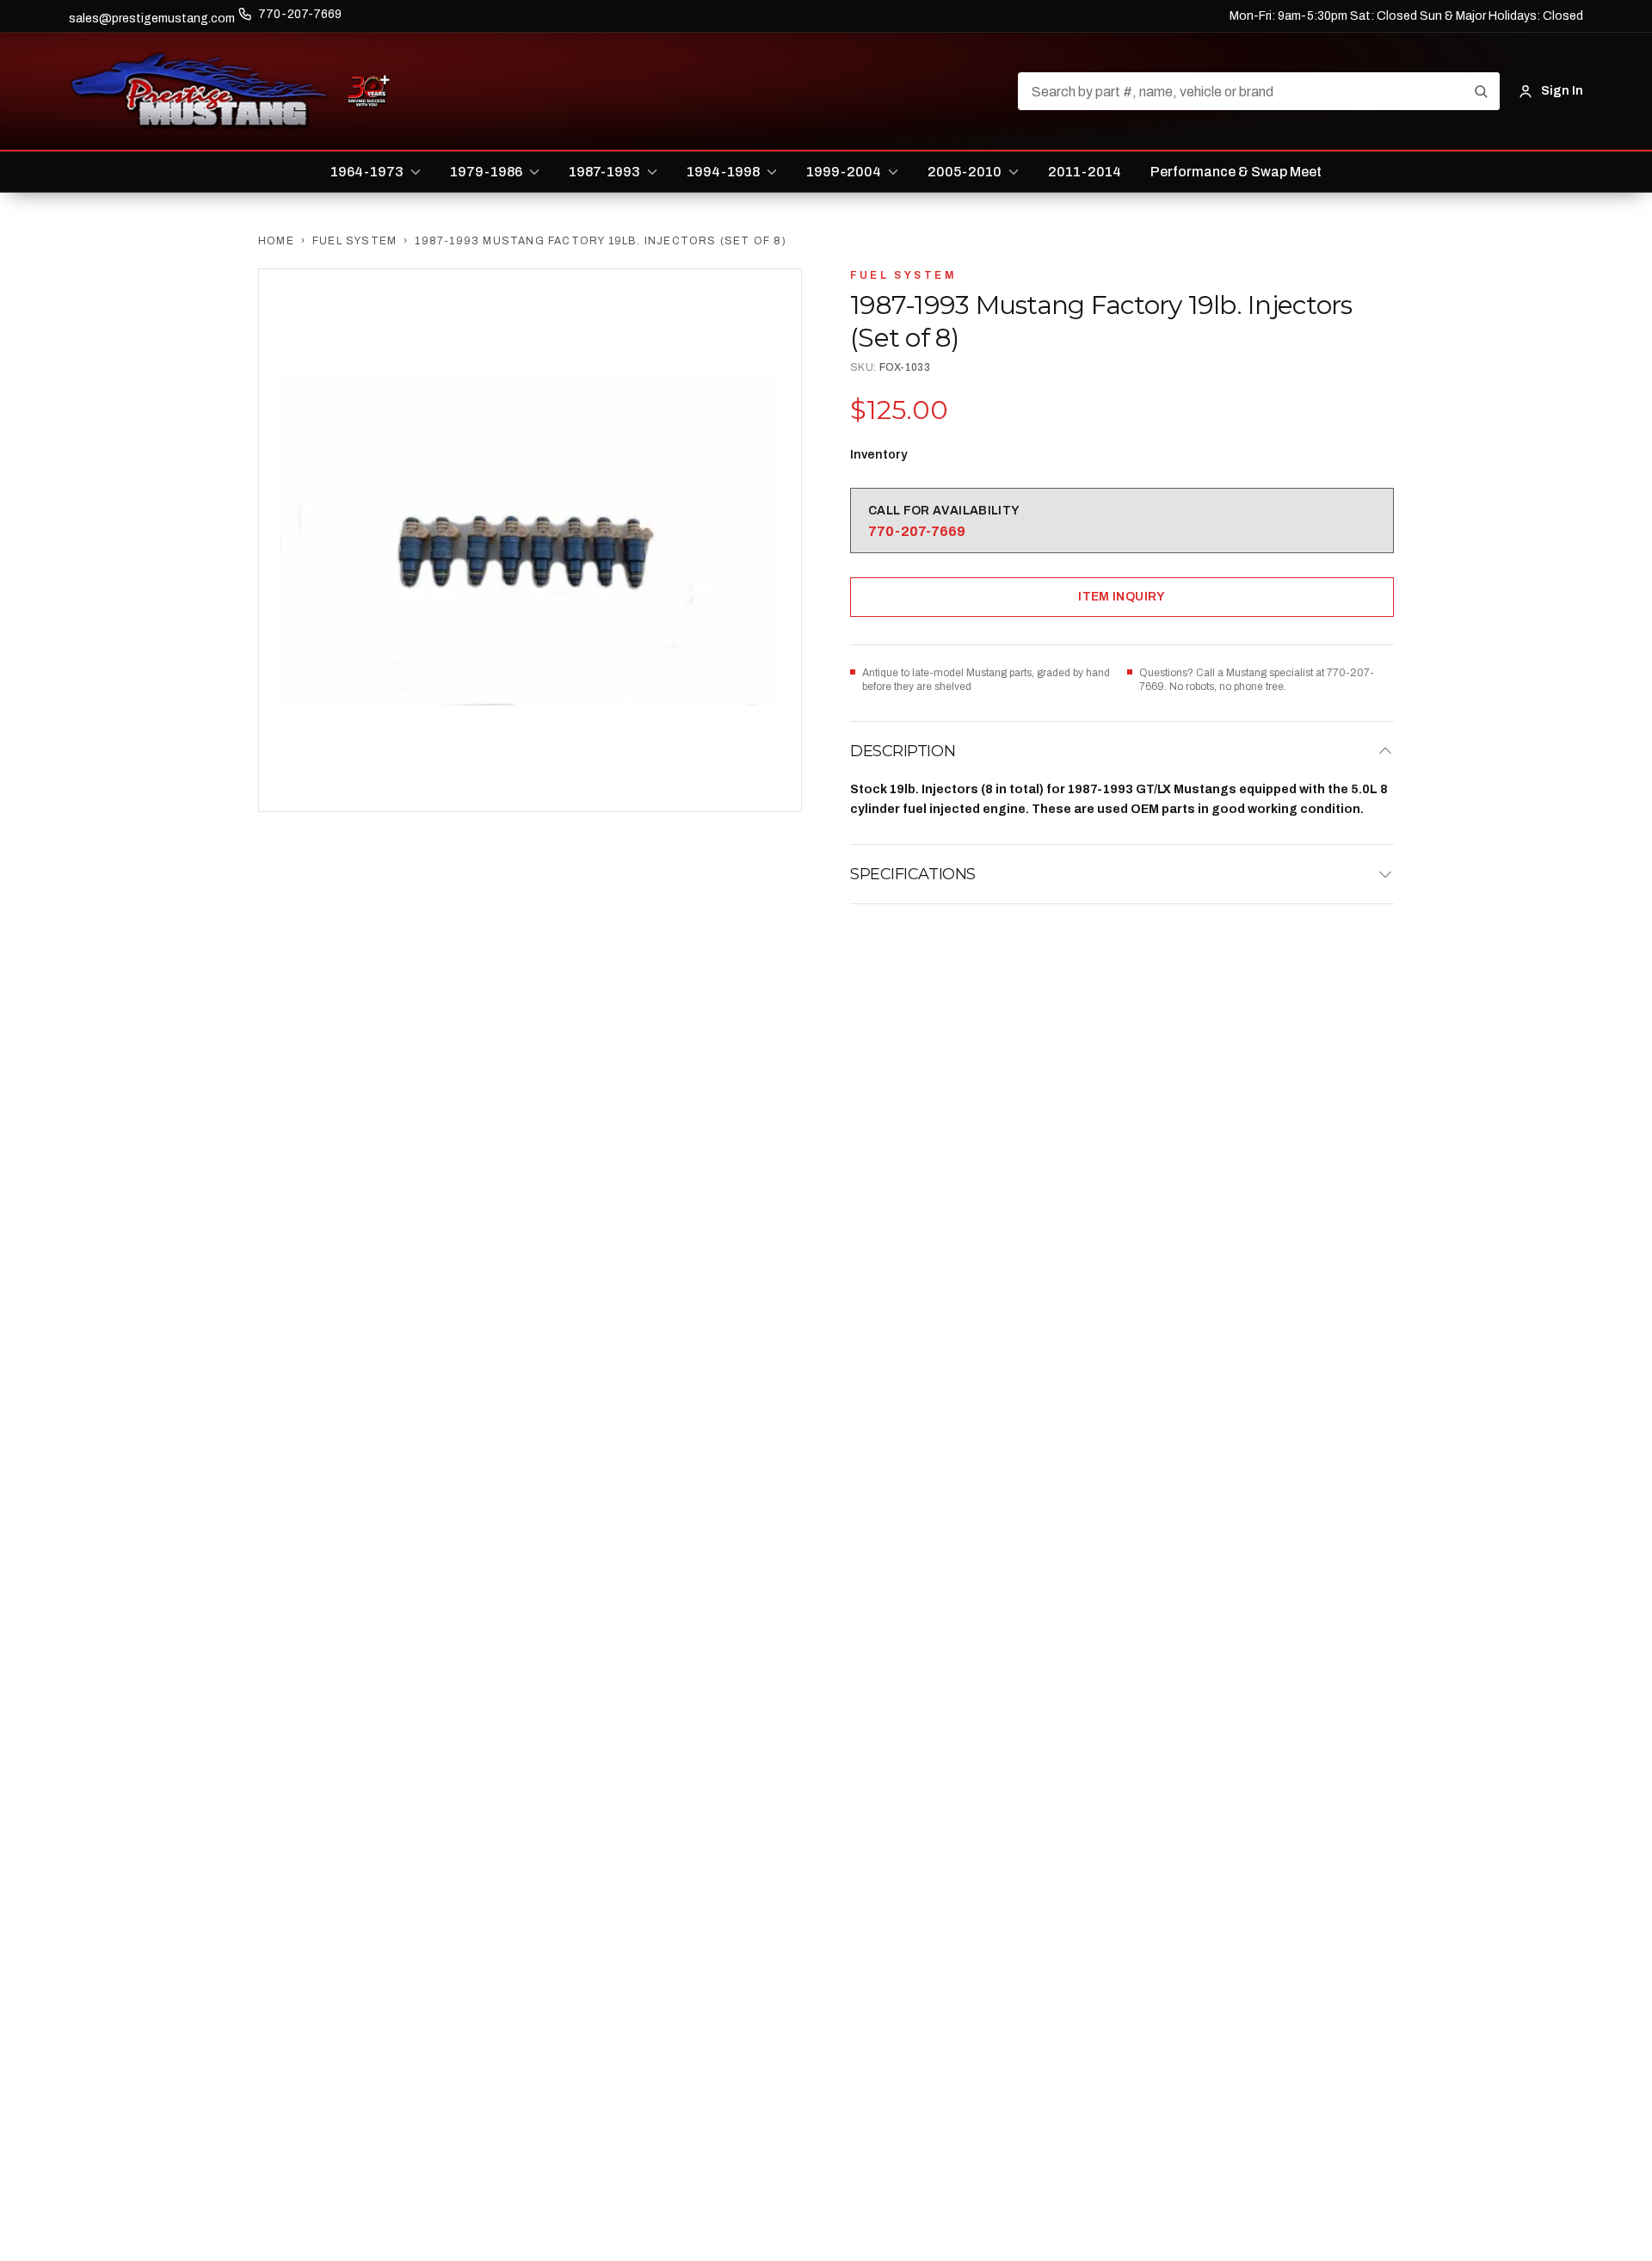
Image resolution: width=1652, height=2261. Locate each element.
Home (276, 241)
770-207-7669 (300, 14)
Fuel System (354, 241)
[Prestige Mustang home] (200, 91)
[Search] (1481, 91)
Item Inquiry (1122, 597)
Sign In (1562, 91)
